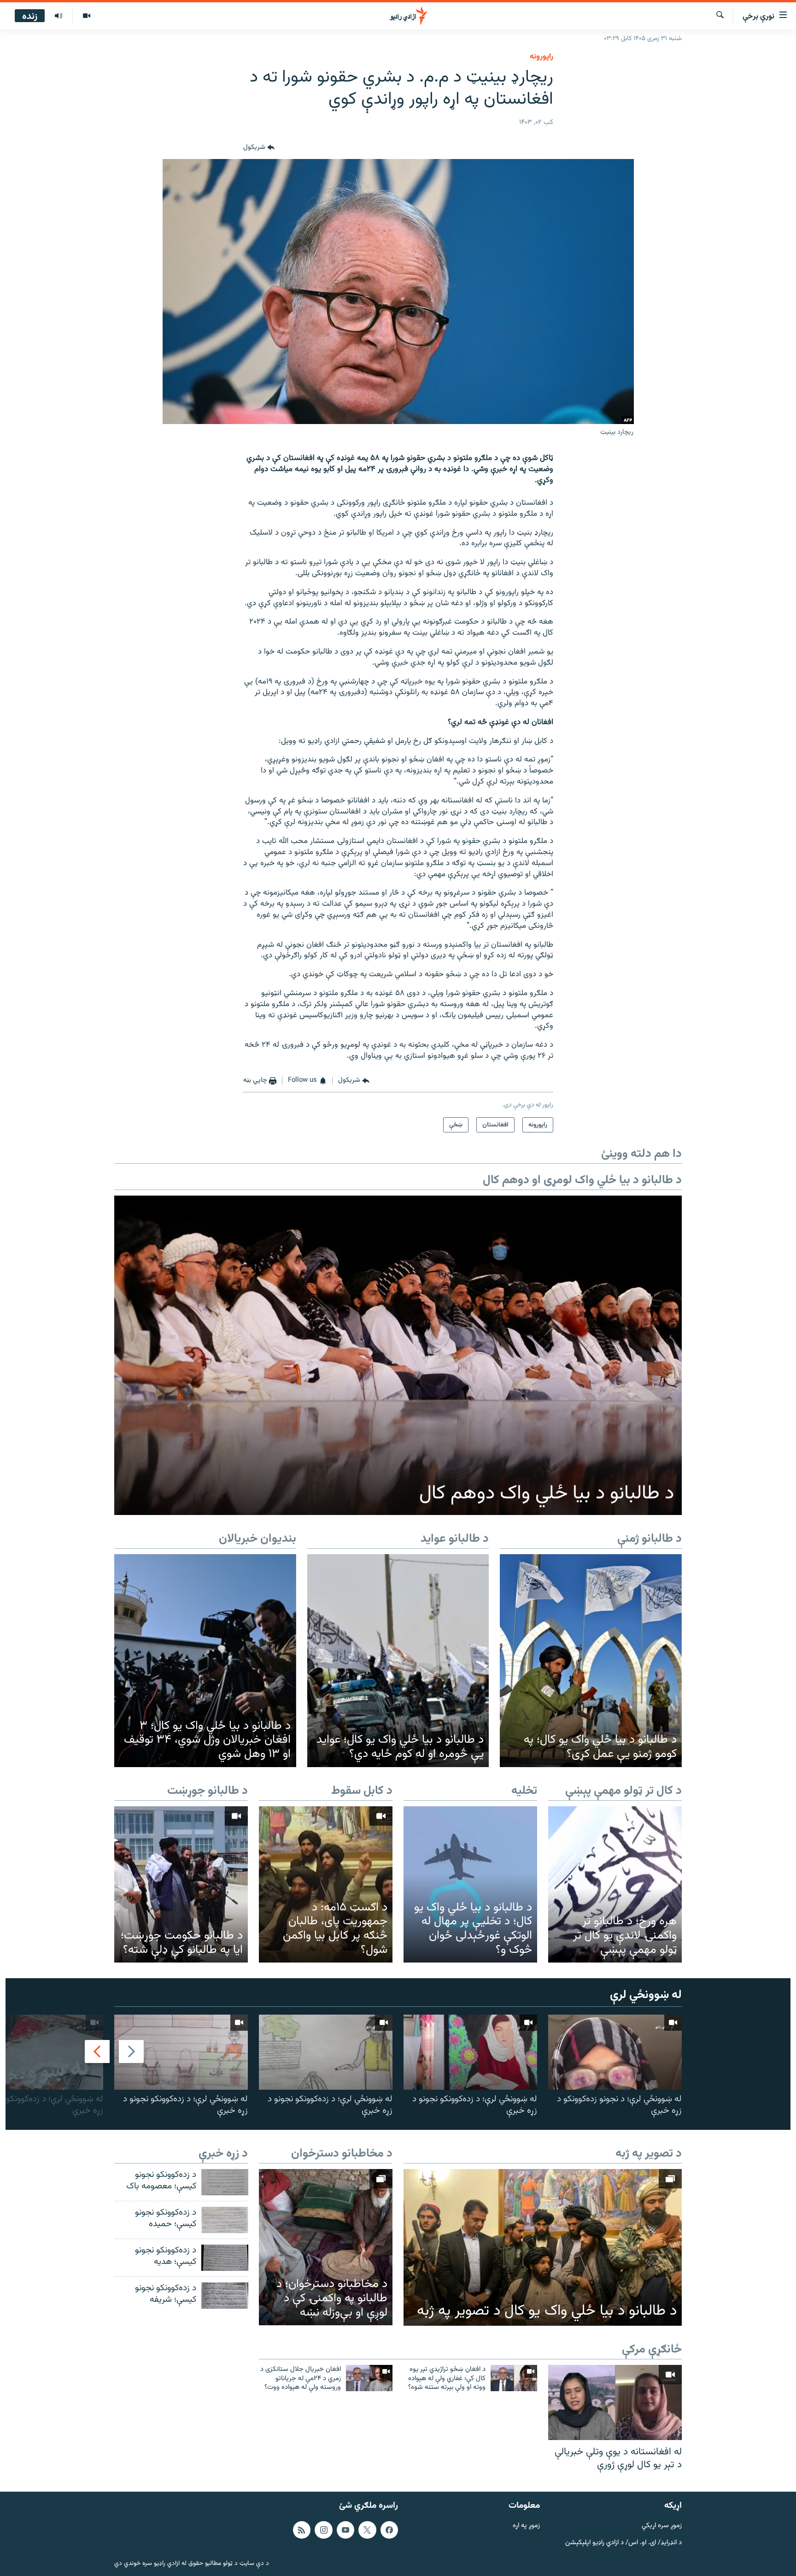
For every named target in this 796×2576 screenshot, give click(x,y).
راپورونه (541, 57)
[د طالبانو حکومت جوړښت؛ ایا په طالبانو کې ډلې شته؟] (181, 1884)
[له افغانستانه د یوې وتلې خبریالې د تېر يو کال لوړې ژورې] (615, 2402)
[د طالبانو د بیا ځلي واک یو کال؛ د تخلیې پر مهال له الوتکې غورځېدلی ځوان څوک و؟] (470, 1884)
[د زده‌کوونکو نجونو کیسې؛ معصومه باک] (225, 2182)
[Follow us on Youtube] (345, 2530)
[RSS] (302, 2530)
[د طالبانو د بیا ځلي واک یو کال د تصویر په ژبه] (543, 2247)
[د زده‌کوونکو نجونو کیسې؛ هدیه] (225, 2258)
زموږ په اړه (526, 2526)
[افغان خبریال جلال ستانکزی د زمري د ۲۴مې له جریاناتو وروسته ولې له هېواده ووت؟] (369, 2378)
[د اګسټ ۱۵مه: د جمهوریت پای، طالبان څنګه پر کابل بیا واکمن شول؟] (326, 1884)
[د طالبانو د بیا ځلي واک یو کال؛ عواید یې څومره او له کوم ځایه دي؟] (398, 1661)
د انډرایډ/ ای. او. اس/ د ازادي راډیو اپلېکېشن (623, 2543)
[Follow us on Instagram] (323, 2530)
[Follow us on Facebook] (389, 2530)
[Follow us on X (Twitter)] (367, 2530)
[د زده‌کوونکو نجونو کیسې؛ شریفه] (225, 2296)
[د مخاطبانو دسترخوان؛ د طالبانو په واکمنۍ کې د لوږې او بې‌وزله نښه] (326, 2247)
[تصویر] (86, 16)
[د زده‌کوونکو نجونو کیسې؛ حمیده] (225, 2220)
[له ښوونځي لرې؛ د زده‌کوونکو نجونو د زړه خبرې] (470, 2052)
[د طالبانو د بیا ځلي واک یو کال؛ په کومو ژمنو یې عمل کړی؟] (591, 1661)
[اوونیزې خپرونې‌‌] (59, 16)
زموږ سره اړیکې (662, 2526)
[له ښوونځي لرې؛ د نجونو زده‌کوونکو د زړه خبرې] (615, 2052)
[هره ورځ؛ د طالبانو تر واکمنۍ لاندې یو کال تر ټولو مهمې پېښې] (615, 1884)
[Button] (259, 148)
